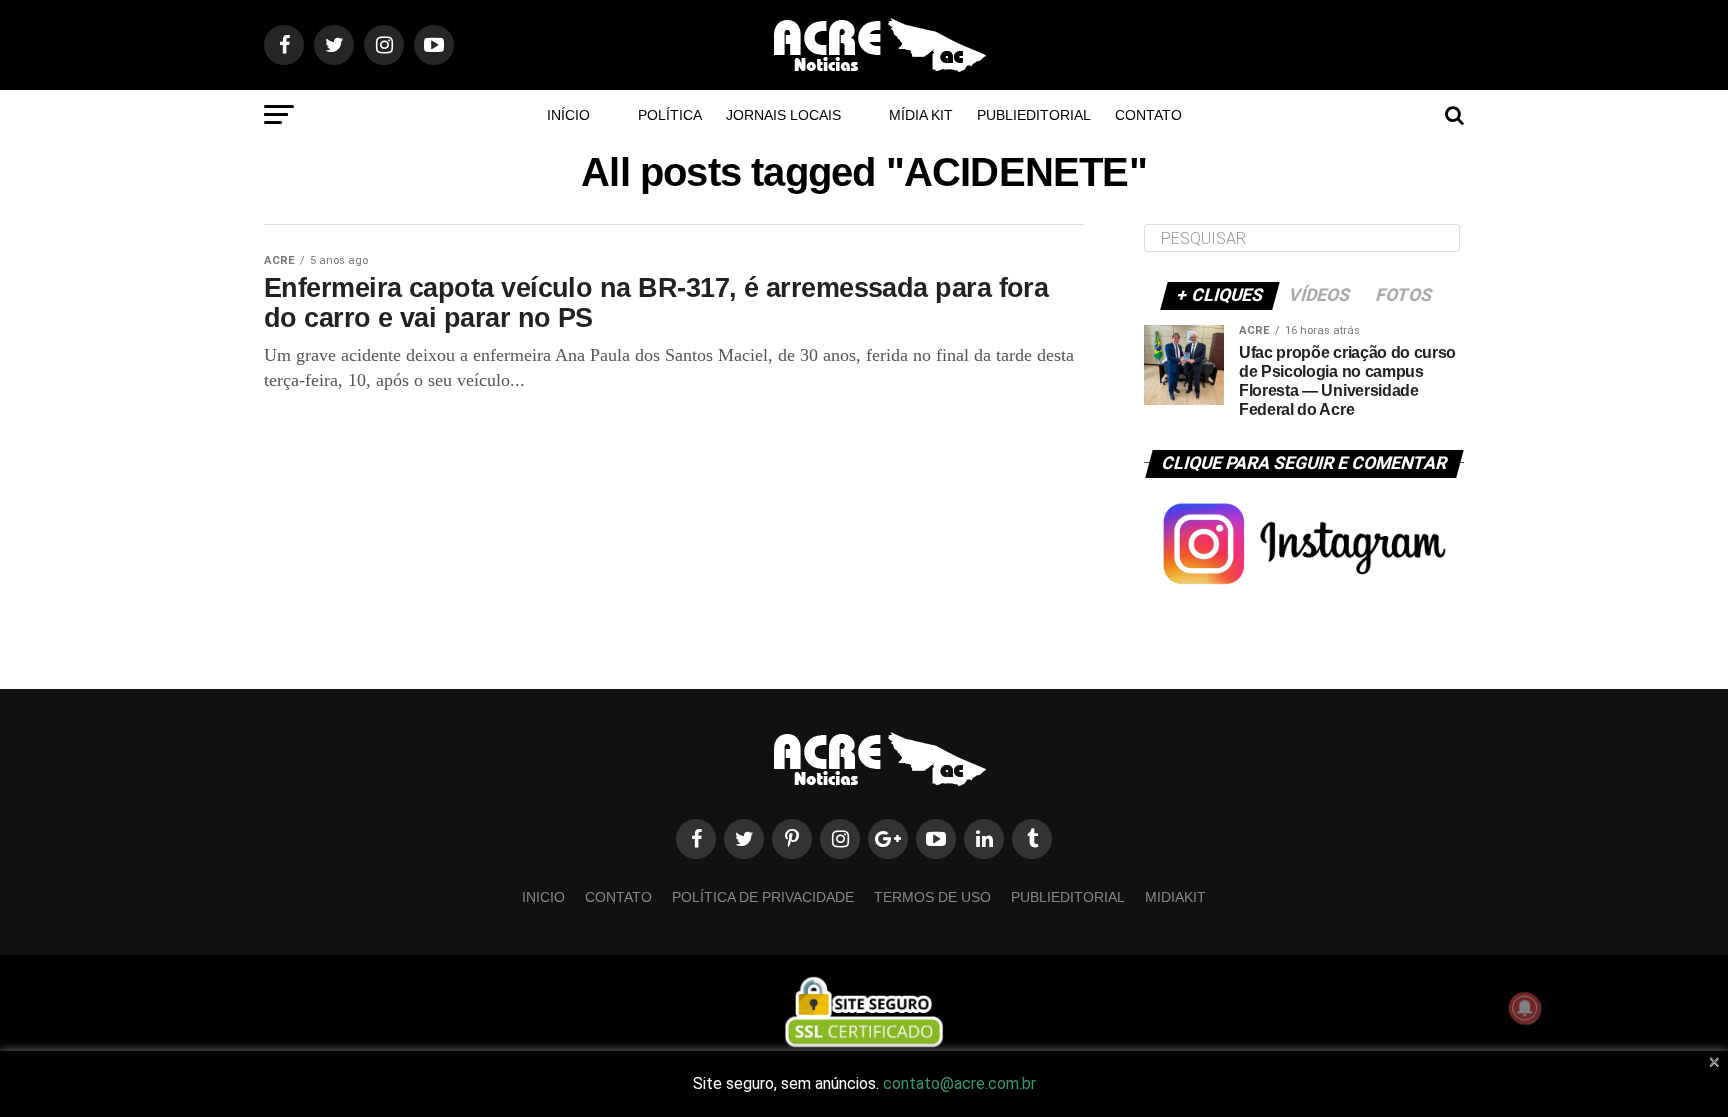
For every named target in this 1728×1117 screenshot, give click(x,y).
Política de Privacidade (763, 897)
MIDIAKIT (1175, 897)
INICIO (543, 897)
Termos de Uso (932, 897)
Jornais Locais (783, 115)
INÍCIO (568, 115)
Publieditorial (1034, 115)
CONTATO (1148, 115)
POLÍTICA (670, 115)
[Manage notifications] (1525, 1008)
